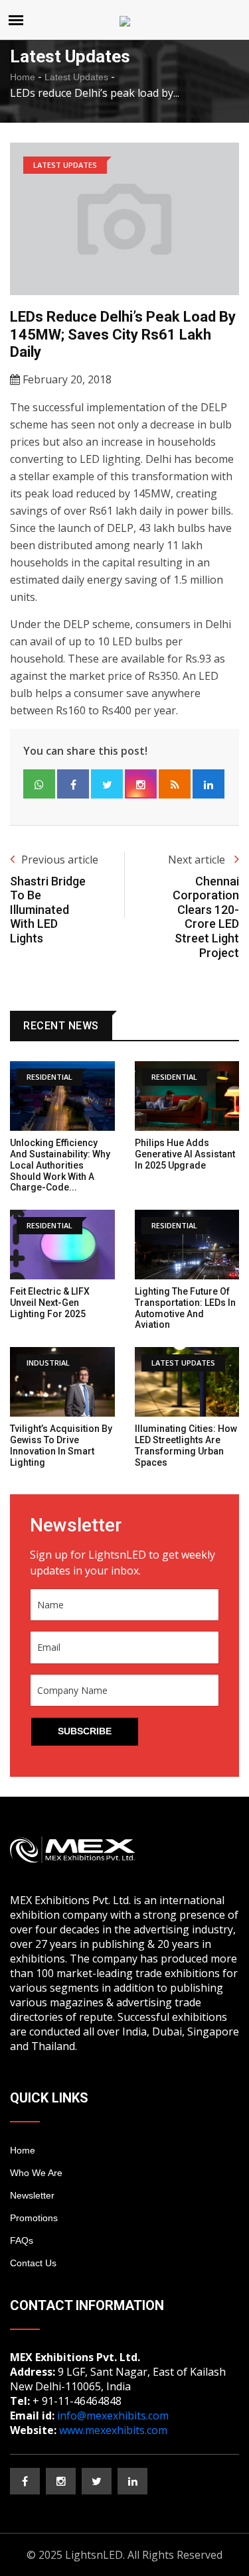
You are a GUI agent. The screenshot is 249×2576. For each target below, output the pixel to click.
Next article (198, 860)
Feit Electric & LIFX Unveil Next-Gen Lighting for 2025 (50, 1303)
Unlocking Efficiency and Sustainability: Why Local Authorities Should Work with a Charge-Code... (60, 1165)
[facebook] (25, 2481)
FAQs (22, 2240)
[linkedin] (132, 2481)
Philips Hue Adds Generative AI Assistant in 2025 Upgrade (185, 1154)
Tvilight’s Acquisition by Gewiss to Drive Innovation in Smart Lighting (61, 1445)
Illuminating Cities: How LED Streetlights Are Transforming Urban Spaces (186, 1445)
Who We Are (36, 2173)
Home (23, 77)
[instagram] (61, 2481)
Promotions (34, 2218)
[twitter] (97, 2481)
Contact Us (33, 2263)
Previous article (60, 860)
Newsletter (32, 2195)
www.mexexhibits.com (113, 2430)
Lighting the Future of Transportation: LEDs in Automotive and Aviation (185, 1308)
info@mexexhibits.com (113, 2415)
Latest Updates (76, 77)
